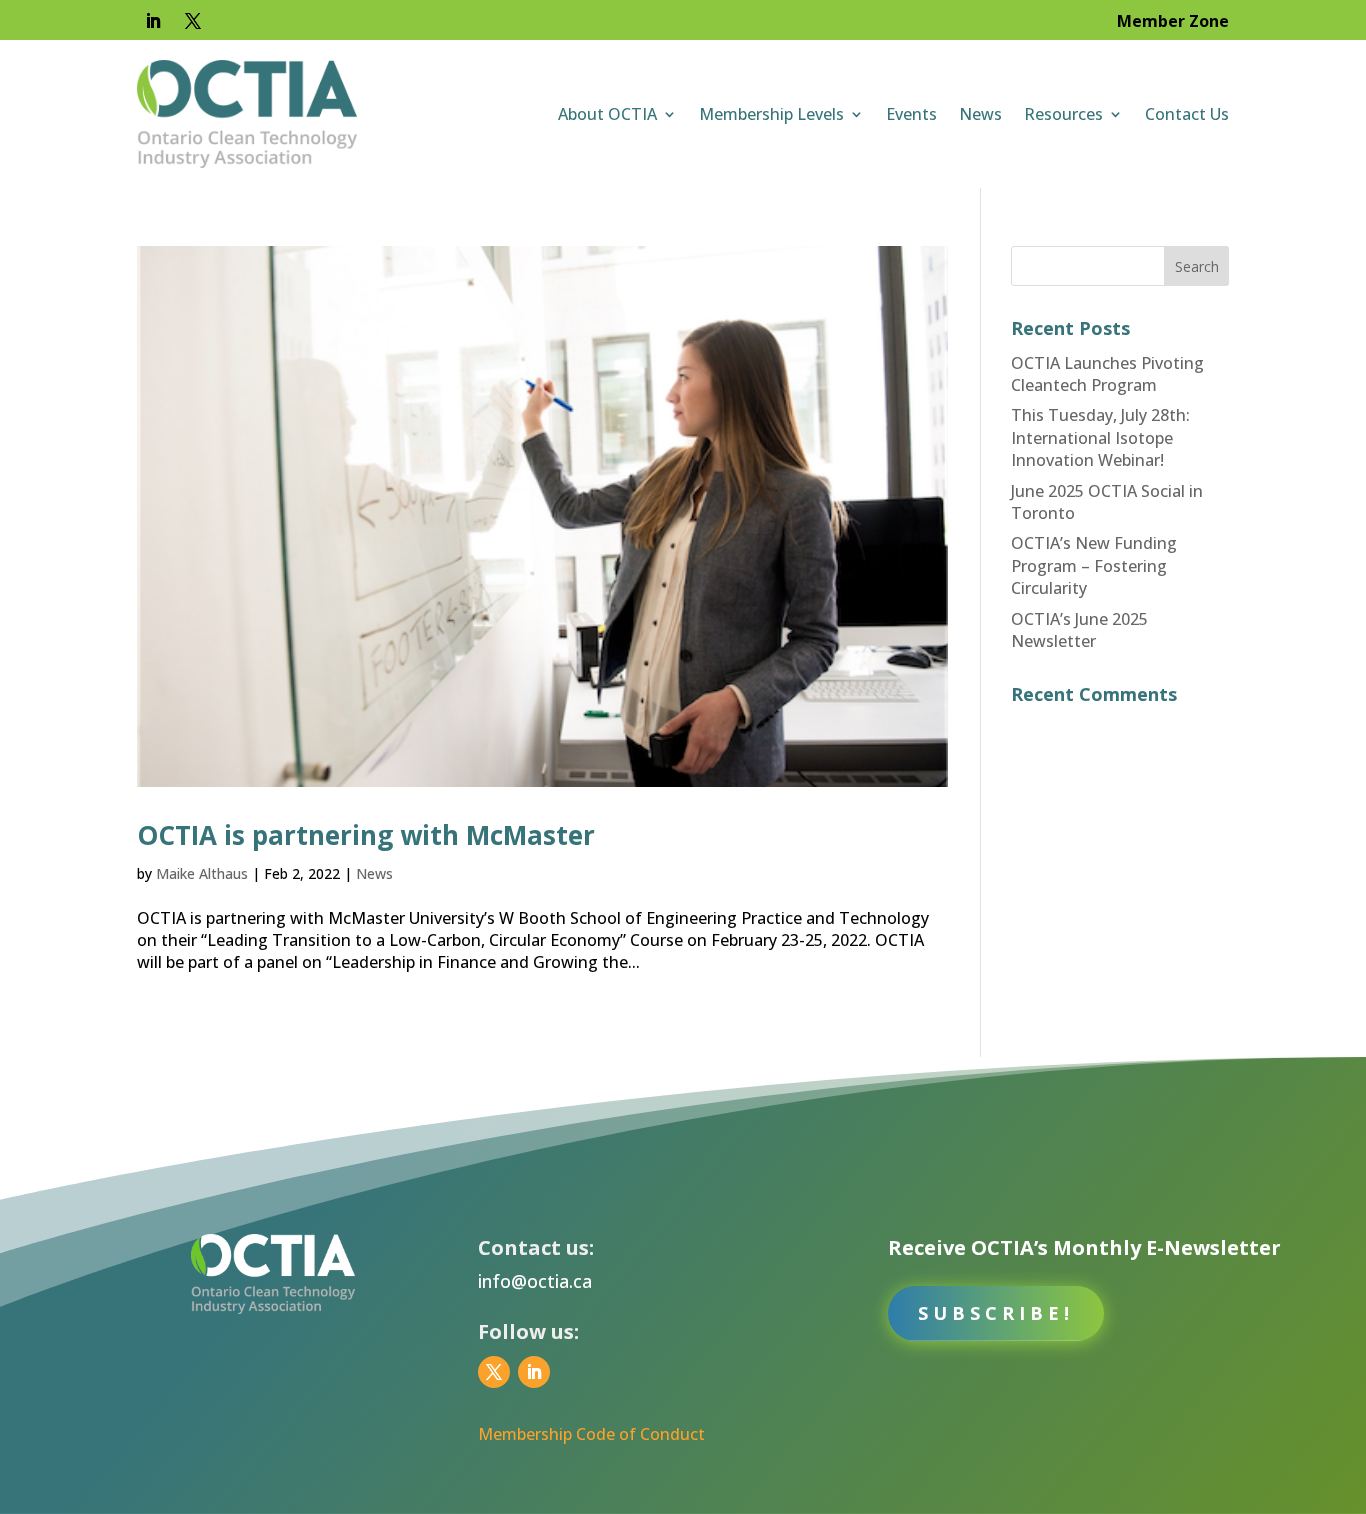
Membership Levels (771, 114)
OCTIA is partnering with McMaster (366, 835)
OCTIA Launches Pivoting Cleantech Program (1107, 374)
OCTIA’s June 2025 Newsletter (1079, 630)
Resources (1063, 114)
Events (911, 114)
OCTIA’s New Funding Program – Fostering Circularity (1094, 565)
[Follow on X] (193, 21)
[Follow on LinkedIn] (153, 21)
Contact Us (1187, 114)
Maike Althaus (202, 873)
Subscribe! (996, 1313)
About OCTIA (607, 114)
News (980, 114)
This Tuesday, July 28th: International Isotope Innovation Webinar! (1100, 437)
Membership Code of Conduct (591, 1434)
